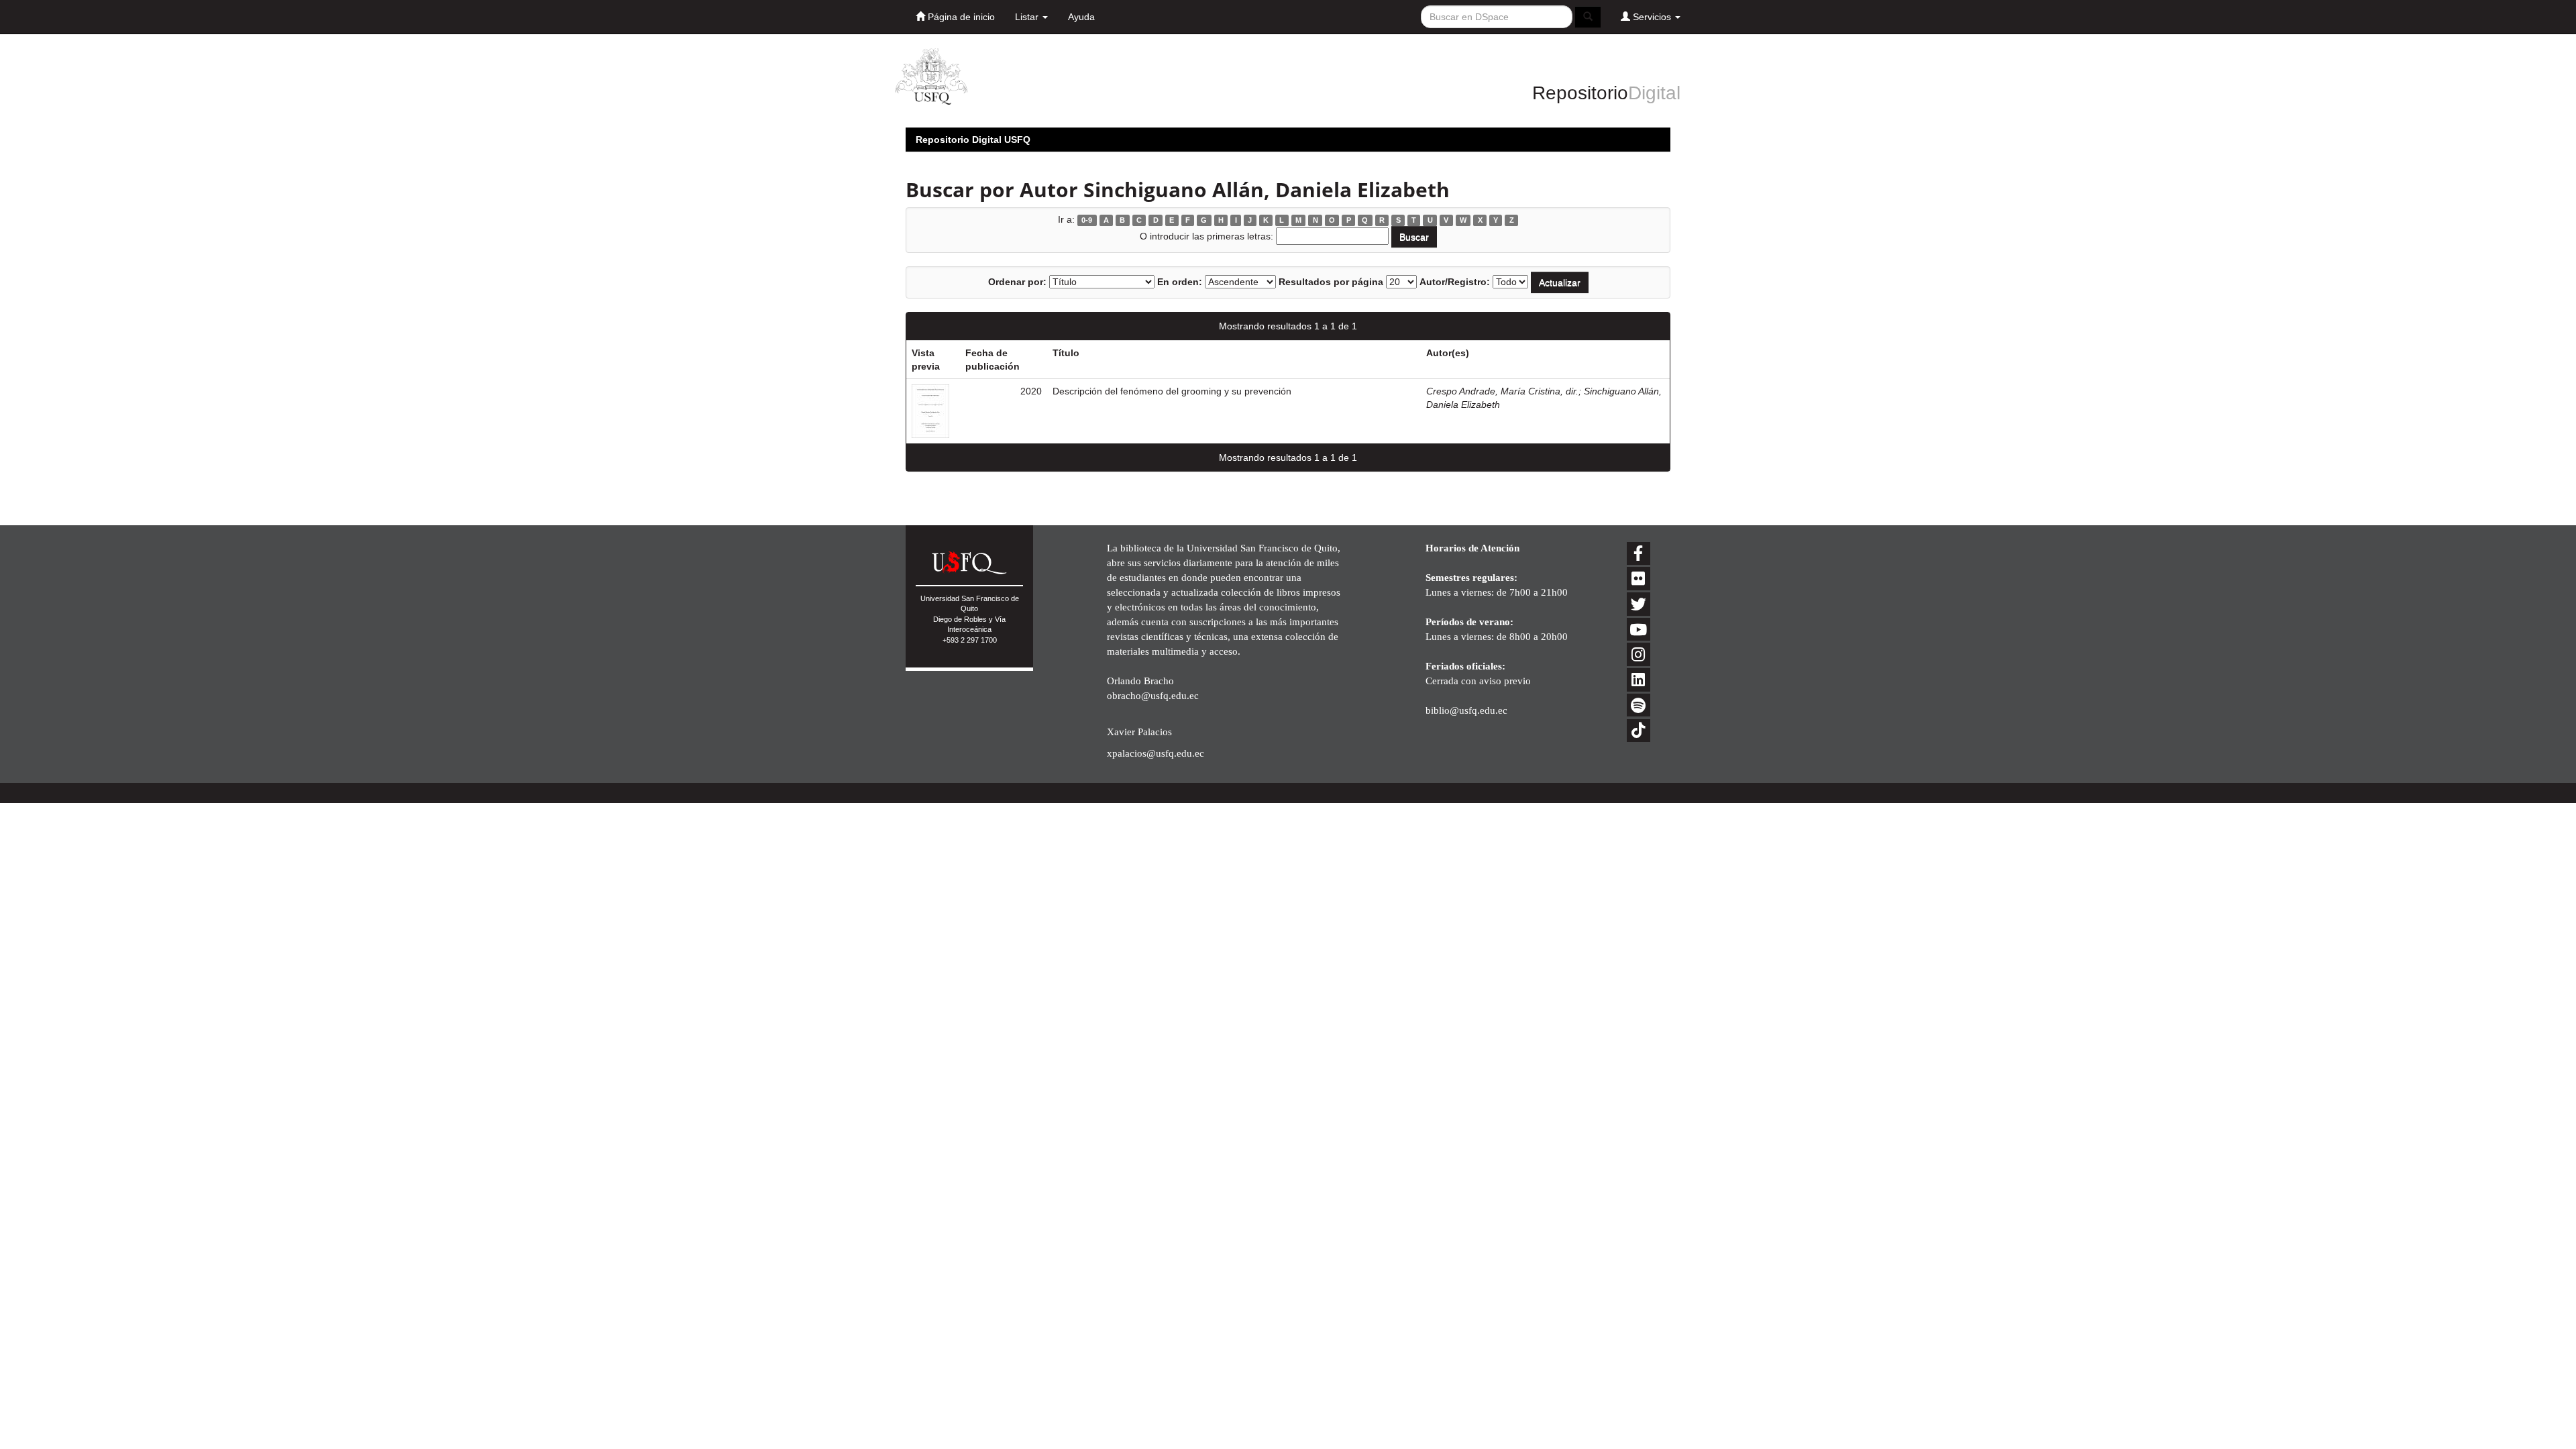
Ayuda (1081, 17)
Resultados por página (1331, 282)
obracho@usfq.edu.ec (1153, 695)
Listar (1028, 17)
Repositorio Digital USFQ (973, 140)
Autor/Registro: (1455, 282)
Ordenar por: (1017, 282)
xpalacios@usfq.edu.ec (1156, 753)
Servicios (1652, 17)
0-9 (1087, 220)
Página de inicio (960, 17)
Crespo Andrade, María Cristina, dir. (1502, 391)
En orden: (1180, 282)
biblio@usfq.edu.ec (1466, 710)
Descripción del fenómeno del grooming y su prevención (1172, 391)
